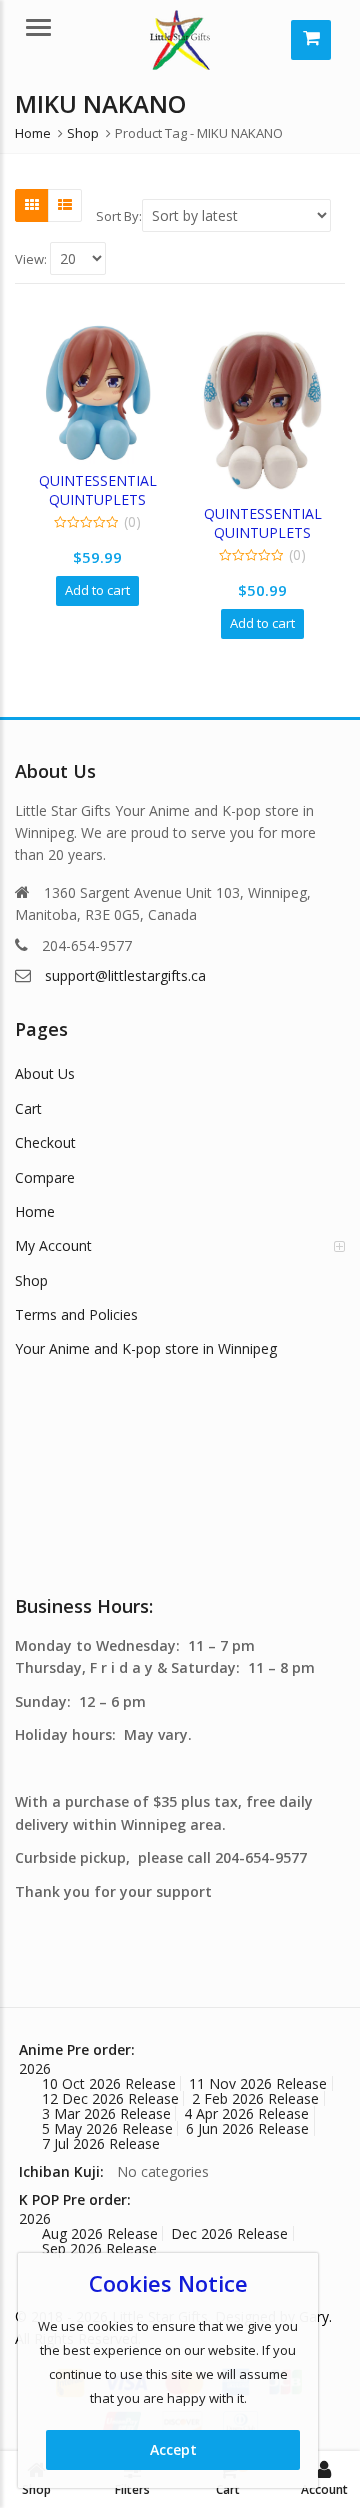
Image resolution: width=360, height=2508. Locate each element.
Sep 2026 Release (99, 2248)
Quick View (107, 480)
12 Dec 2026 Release (110, 2098)
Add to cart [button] (97, 590)
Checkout (45, 1142)
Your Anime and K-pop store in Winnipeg (146, 1348)
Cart (28, 1108)
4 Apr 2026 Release (246, 2113)
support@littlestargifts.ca (125, 975)
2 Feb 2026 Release (255, 2098)
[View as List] (65, 205)
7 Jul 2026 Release (101, 2143)
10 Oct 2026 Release (109, 2083)
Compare (45, 1177)
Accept (173, 2449)
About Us (45, 1073)
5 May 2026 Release (107, 2128)
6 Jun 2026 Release (247, 2128)
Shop (31, 1280)
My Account (53, 1245)
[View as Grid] (32, 205)
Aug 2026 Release (100, 2233)
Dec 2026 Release (229, 2233)
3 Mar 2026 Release (106, 2113)
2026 (35, 2068)
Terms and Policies (76, 1314)
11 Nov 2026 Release (258, 2083)
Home (35, 1211)
